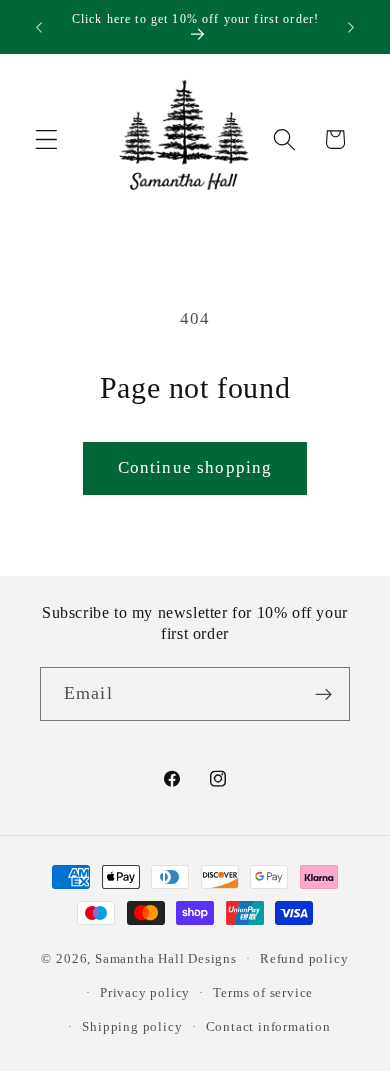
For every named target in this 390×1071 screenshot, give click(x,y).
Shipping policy (132, 1027)
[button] (46, 139)
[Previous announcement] (39, 27)
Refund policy (304, 959)
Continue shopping (195, 467)
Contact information (268, 1027)
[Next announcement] (351, 27)
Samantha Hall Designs (166, 959)
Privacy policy (145, 993)
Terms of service (263, 993)
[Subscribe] (323, 694)
